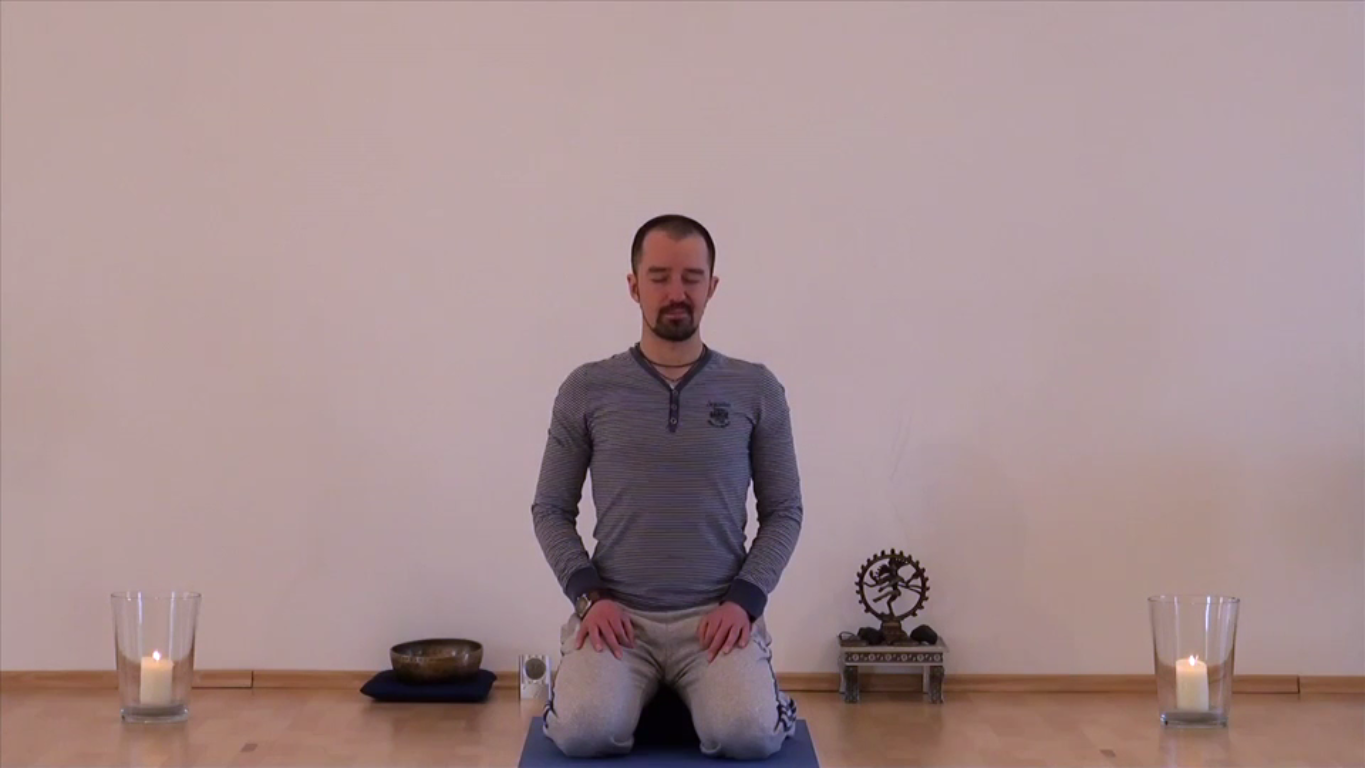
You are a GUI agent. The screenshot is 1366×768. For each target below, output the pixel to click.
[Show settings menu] (1080, 746)
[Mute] (1028, 746)
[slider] (559, 746)
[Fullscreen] (1184, 746)
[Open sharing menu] (1132, 746)
